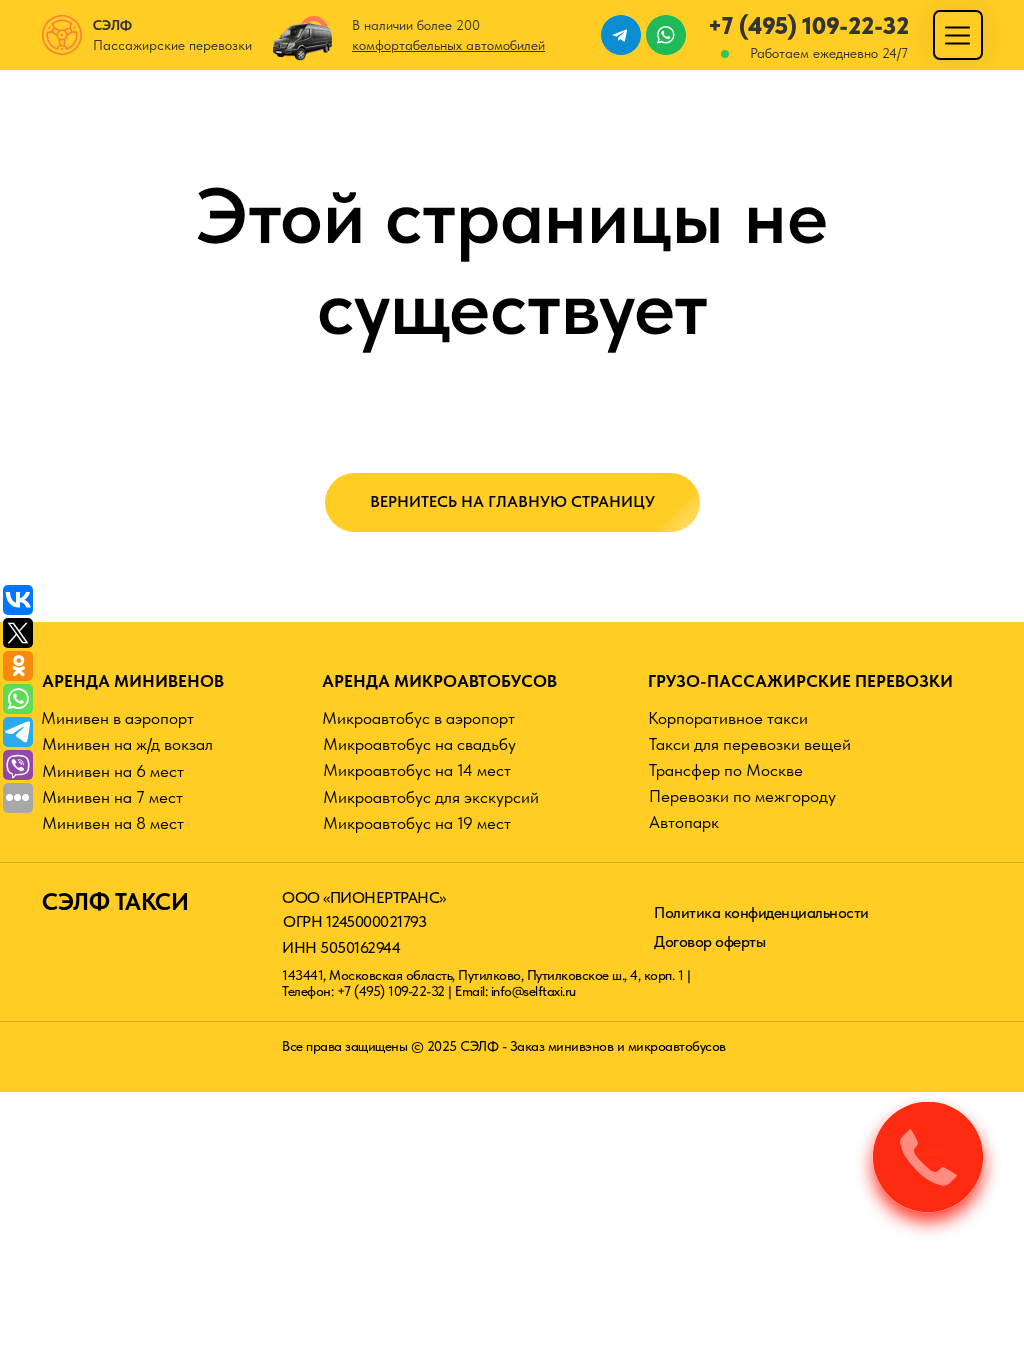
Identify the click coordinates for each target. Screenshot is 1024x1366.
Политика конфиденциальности (761, 912)
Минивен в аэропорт (117, 718)
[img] (957, 35)
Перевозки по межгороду (742, 796)
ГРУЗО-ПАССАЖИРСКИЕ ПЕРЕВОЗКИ (800, 681)
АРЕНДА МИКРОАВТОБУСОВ (439, 681)
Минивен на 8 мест (113, 823)
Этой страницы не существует (512, 261)
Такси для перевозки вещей (750, 744)
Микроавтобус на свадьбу (419, 744)
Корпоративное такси (728, 718)
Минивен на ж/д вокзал (127, 744)
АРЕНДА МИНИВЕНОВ (133, 681)
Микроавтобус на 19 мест (417, 823)
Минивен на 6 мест (113, 771)
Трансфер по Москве (726, 770)
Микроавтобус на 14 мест (417, 770)
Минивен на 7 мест (112, 797)
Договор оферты (709, 941)
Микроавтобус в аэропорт (418, 718)
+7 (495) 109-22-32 (808, 25)
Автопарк (684, 822)
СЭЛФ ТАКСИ (115, 901)
